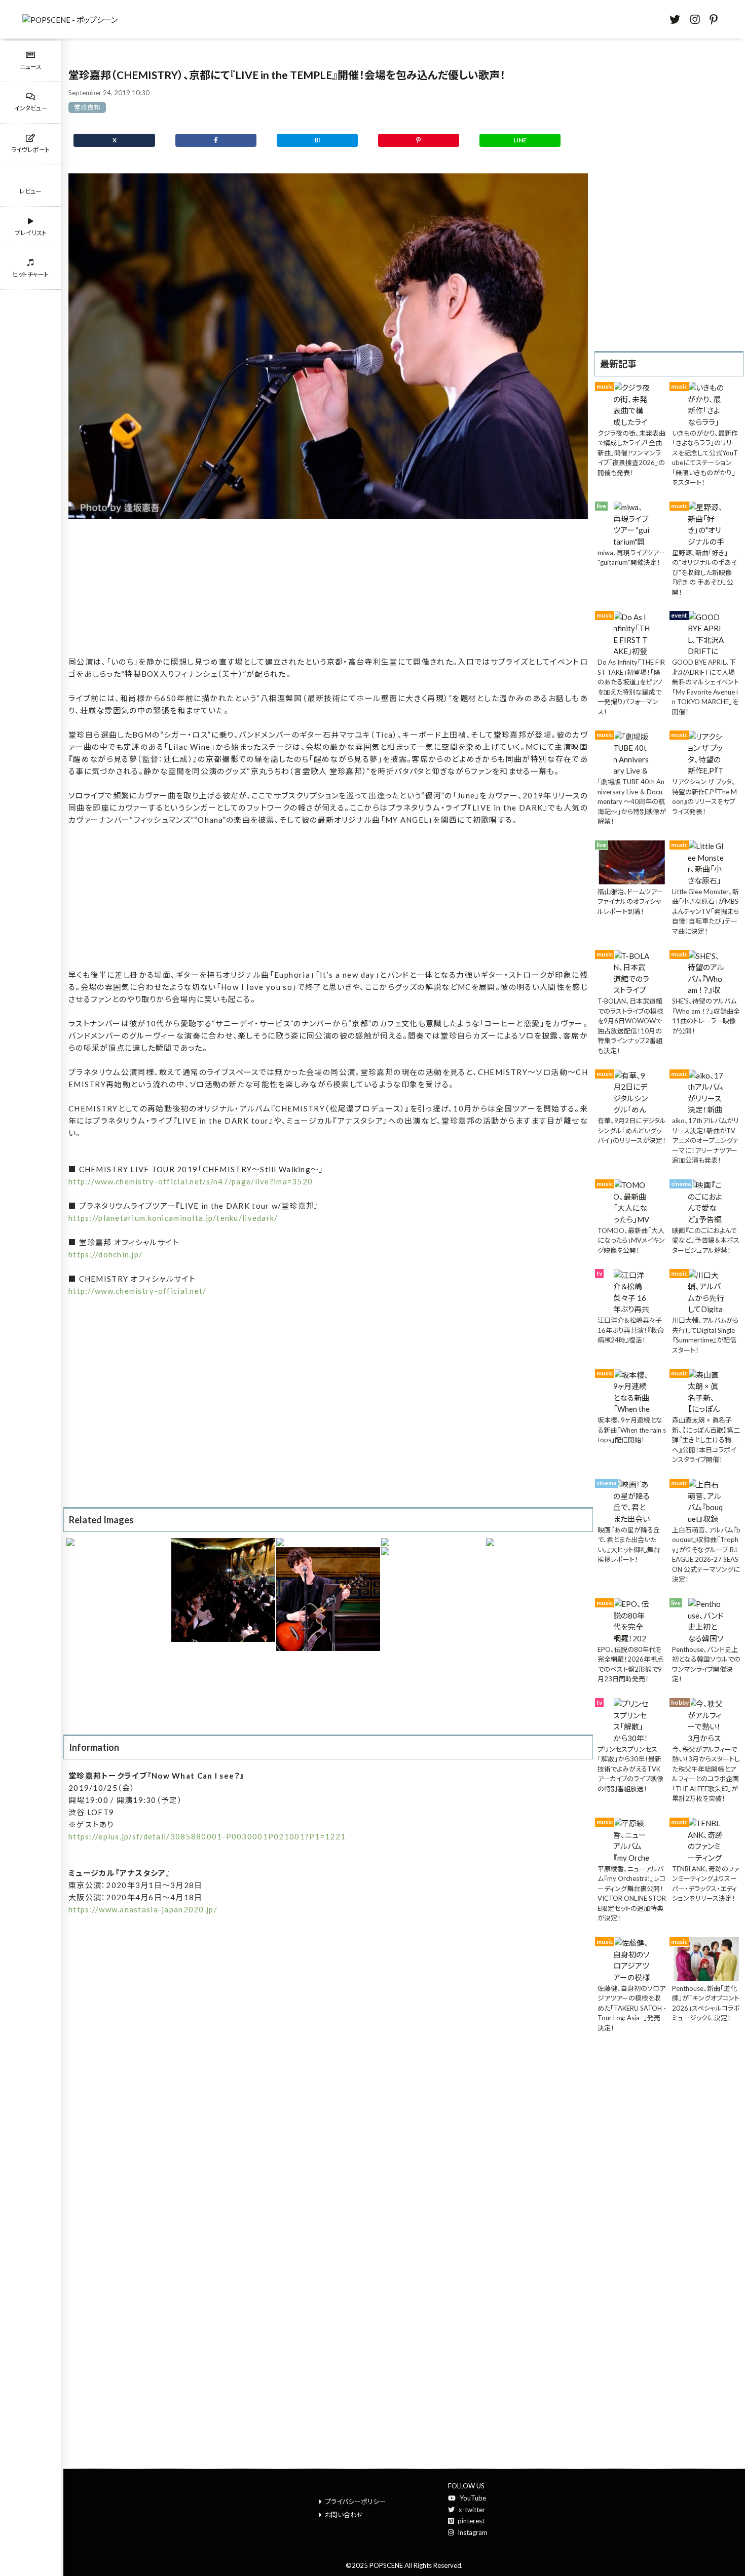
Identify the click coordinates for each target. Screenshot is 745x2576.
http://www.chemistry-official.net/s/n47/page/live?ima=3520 (191, 1181)
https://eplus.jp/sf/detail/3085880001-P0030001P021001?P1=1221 (207, 1836)
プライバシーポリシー (355, 2502)
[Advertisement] (328, 588)
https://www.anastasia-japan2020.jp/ (143, 1909)
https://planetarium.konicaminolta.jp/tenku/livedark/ (173, 1218)
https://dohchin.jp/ (105, 1254)
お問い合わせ (344, 2515)
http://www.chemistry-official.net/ (138, 1291)
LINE (520, 140)
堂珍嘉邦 (87, 107)
